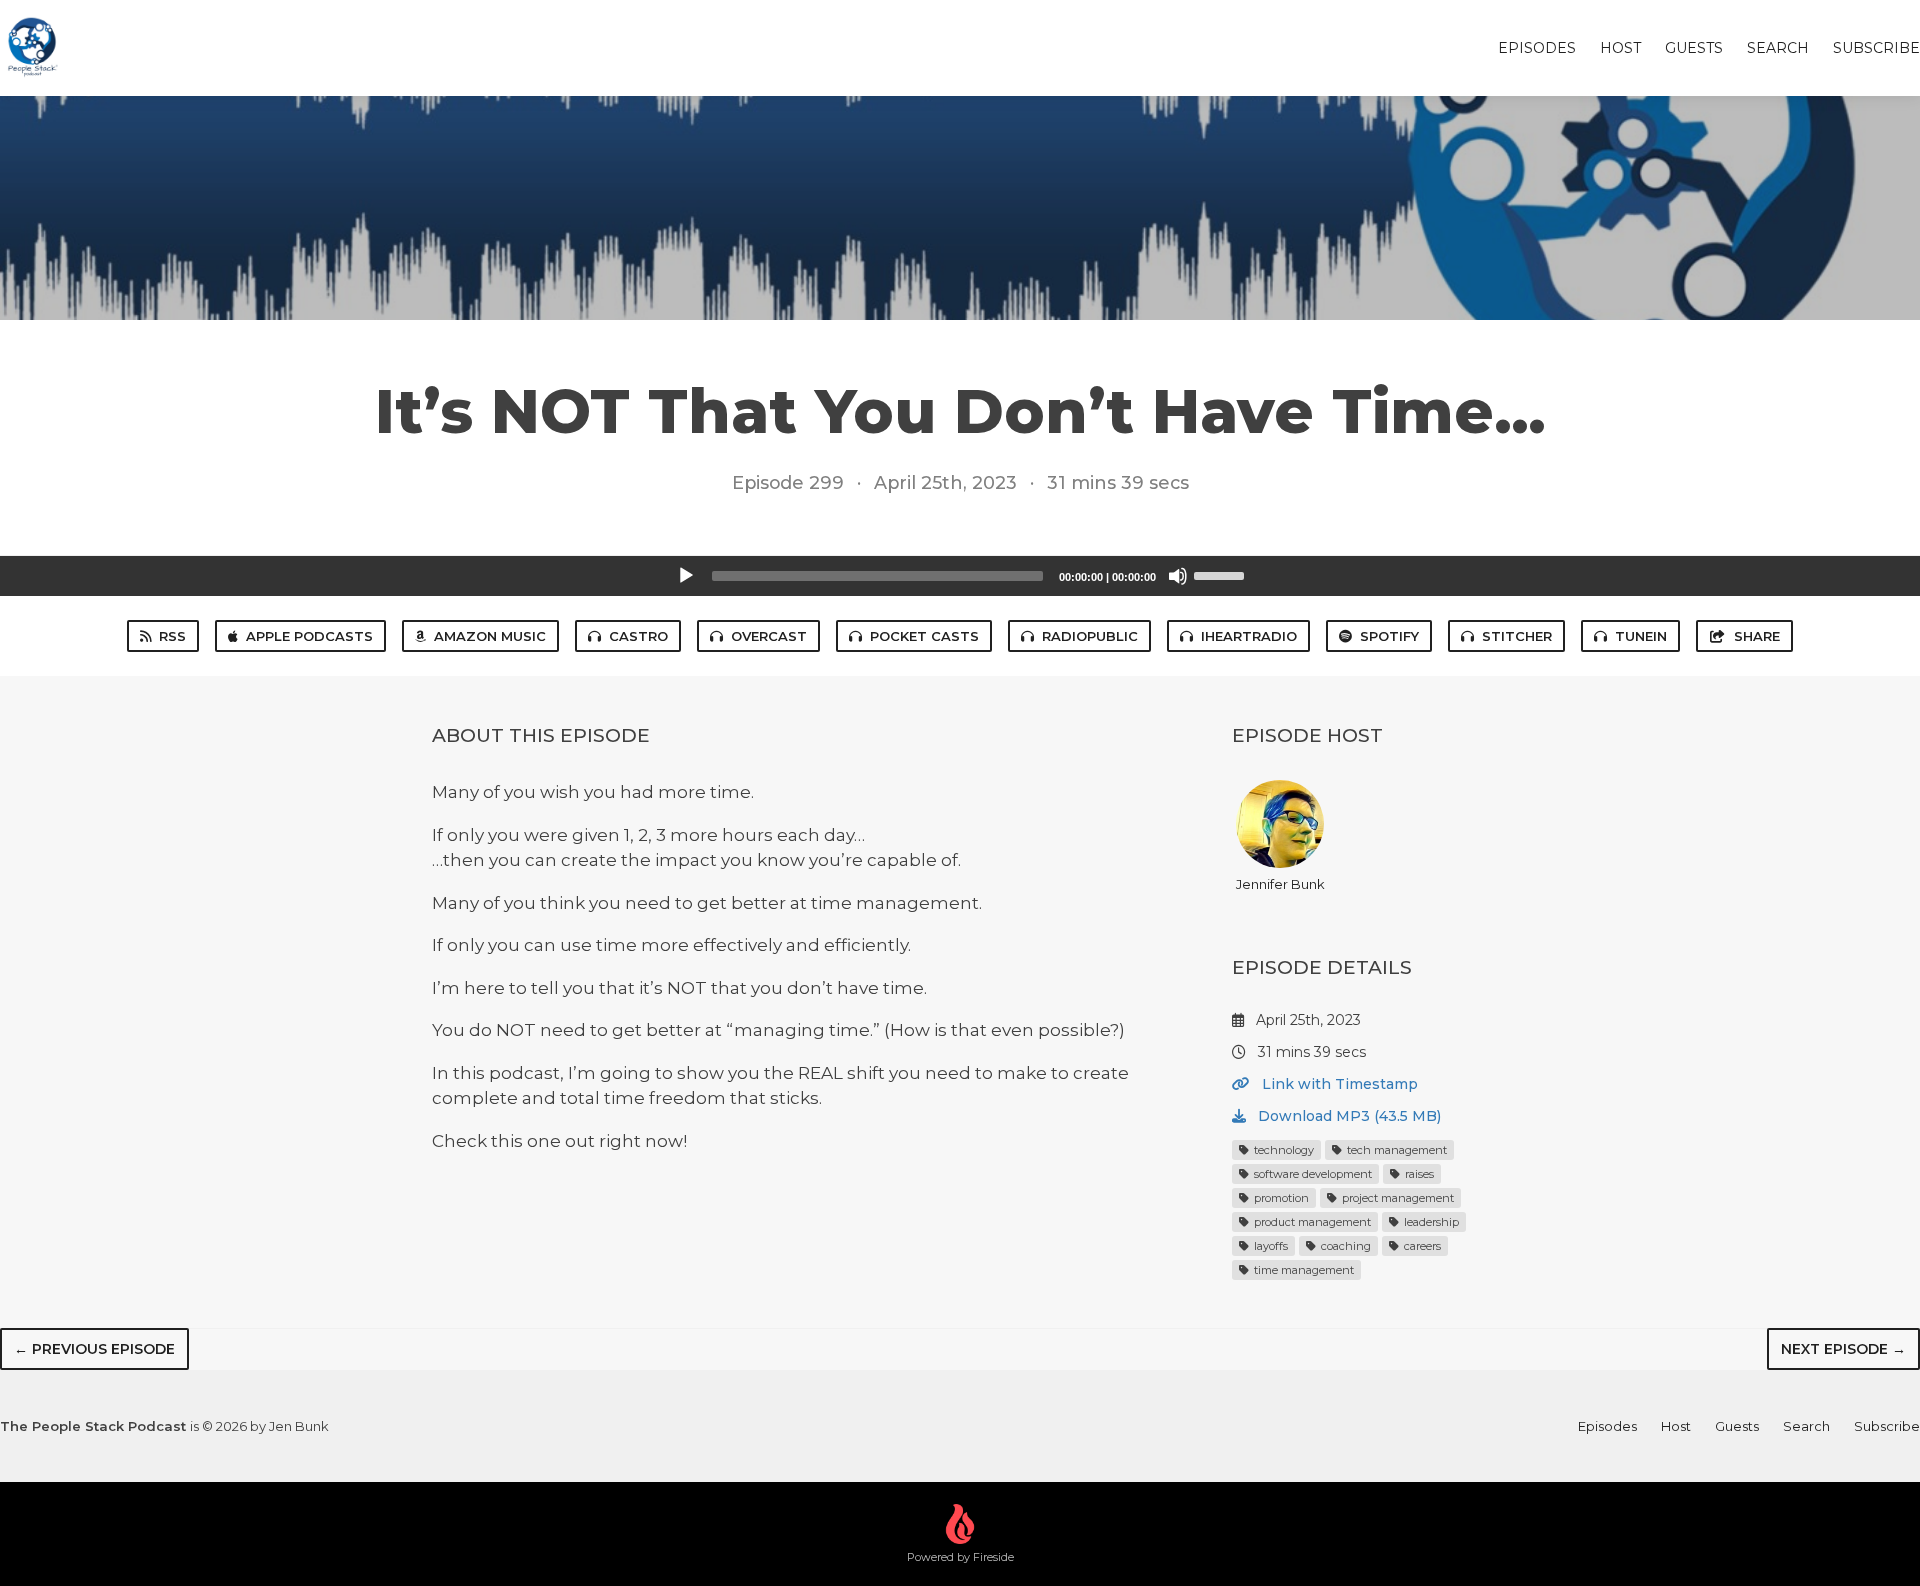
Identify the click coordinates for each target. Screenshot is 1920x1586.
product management (1311, 1222)
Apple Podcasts (309, 636)
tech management (1395, 1150)
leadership (1430, 1222)
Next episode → (1843, 1349)
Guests (1694, 48)
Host (1620, 48)
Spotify (1389, 636)
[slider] (1222, 574)
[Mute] (1178, 576)
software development (1311, 1174)
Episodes (1537, 48)
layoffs (1269, 1246)
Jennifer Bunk (1280, 884)
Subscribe (1876, 48)
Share (1757, 636)
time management (1302, 1270)
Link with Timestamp (1338, 1084)
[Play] (686, 576)
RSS (172, 636)
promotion (1280, 1198)
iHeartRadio (1249, 636)
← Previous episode (94, 1349)
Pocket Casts (924, 636)
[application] (960, 576)
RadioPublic (1090, 636)
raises (1418, 1174)
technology (1282, 1150)
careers (1421, 1246)
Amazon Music (490, 636)
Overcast (769, 636)
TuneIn (1641, 636)
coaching (1344, 1246)
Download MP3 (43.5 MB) (1347, 1116)
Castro (638, 636)
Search (1778, 48)
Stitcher (1517, 636)
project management (1396, 1198)
